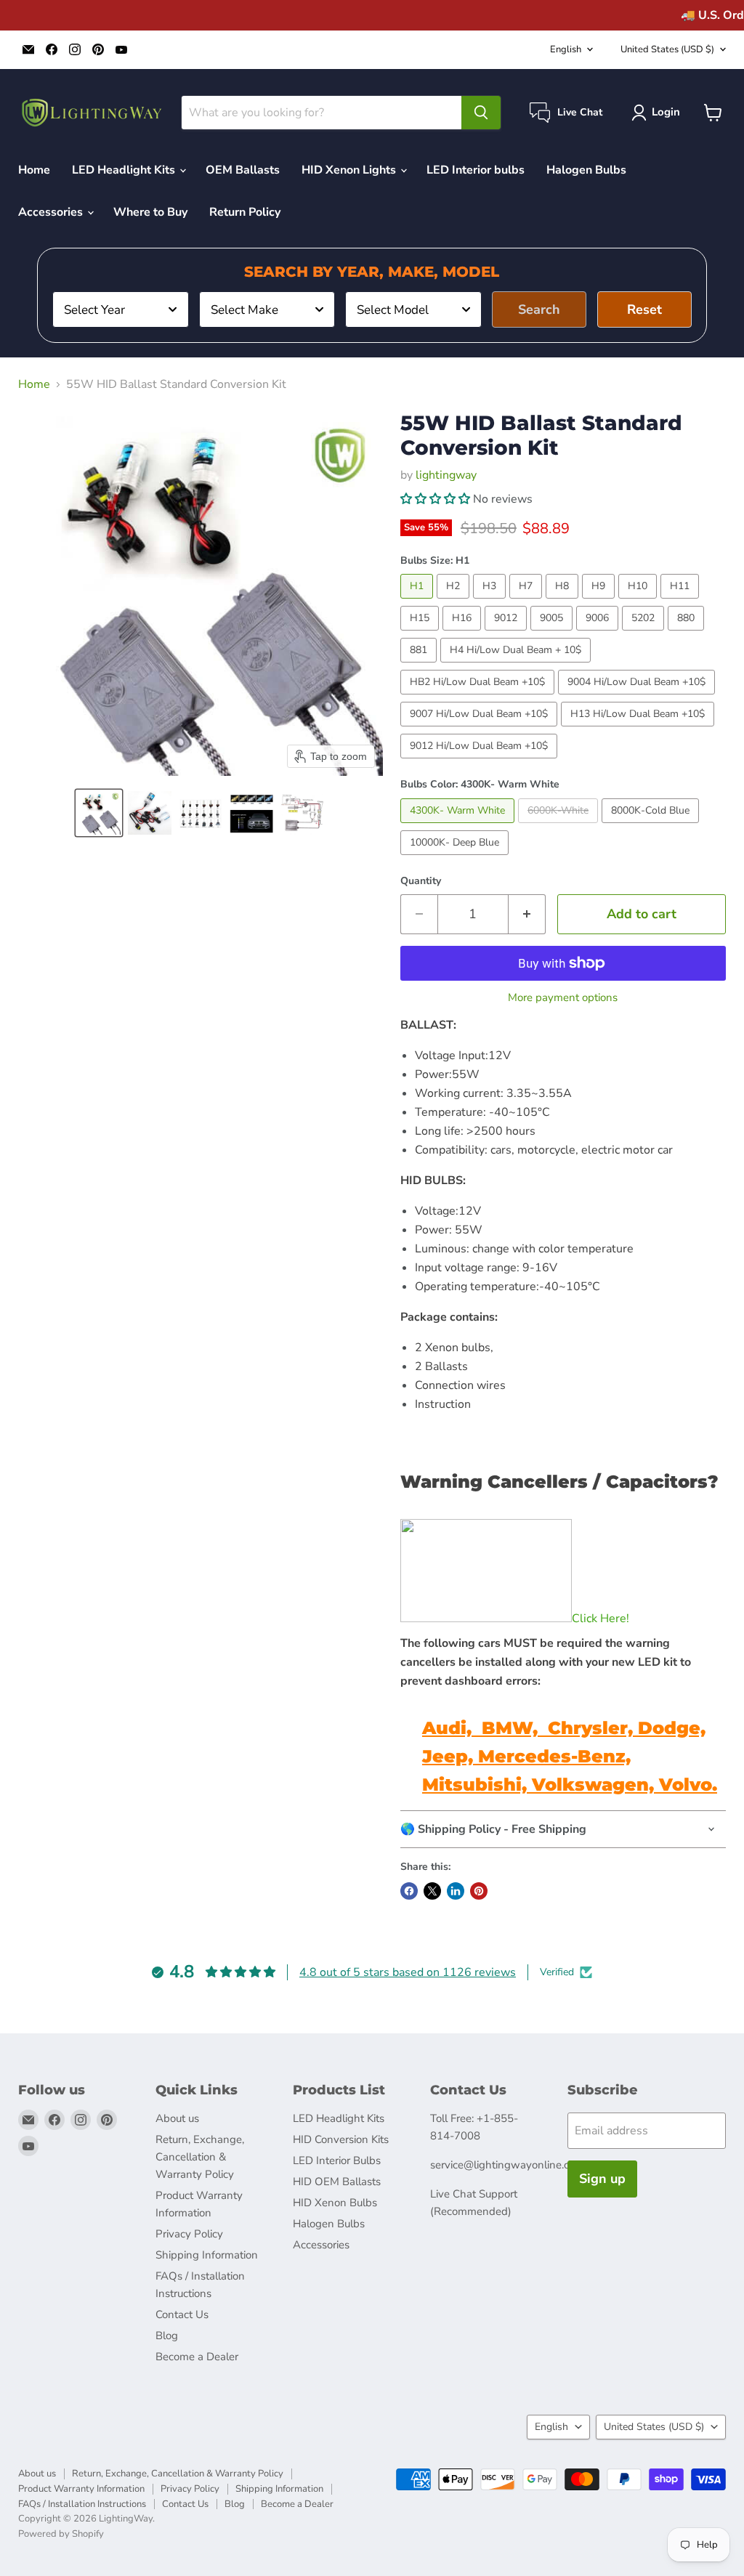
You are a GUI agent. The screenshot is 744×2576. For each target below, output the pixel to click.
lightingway (446, 475)
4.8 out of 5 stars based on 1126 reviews (408, 1972)
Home (34, 170)
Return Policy (245, 212)
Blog (167, 2336)
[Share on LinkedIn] (456, 1891)
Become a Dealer (197, 2357)
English (566, 49)
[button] (99, 813)
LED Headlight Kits (125, 170)
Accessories (52, 212)
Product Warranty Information (81, 2489)
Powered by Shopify (61, 2534)
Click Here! (601, 1619)
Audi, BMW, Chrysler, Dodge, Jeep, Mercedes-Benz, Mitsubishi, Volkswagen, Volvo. (570, 1756)
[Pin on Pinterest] (479, 1891)
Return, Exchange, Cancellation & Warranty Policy (200, 2157)
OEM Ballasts (243, 170)
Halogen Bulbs (586, 170)
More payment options (563, 998)
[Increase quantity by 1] (527, 914)
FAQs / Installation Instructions (82, 2504)
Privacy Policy (189, 2234)
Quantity (421, 881)
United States (667, 49)
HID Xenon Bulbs (335, 2203)
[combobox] (121, 309)
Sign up (602, 2179)
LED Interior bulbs (476, 170)
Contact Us (182, 2314)
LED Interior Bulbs (337, 2160)
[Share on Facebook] (409, 1891)
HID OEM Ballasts (337, 2182)
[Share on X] (432, 1891)
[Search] (481, 113)
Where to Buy (150, 212)
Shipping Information (207, 2255)
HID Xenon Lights (350, 170)
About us (177, 2118)
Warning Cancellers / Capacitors (554, 1482)
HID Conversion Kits (341, 2139)
